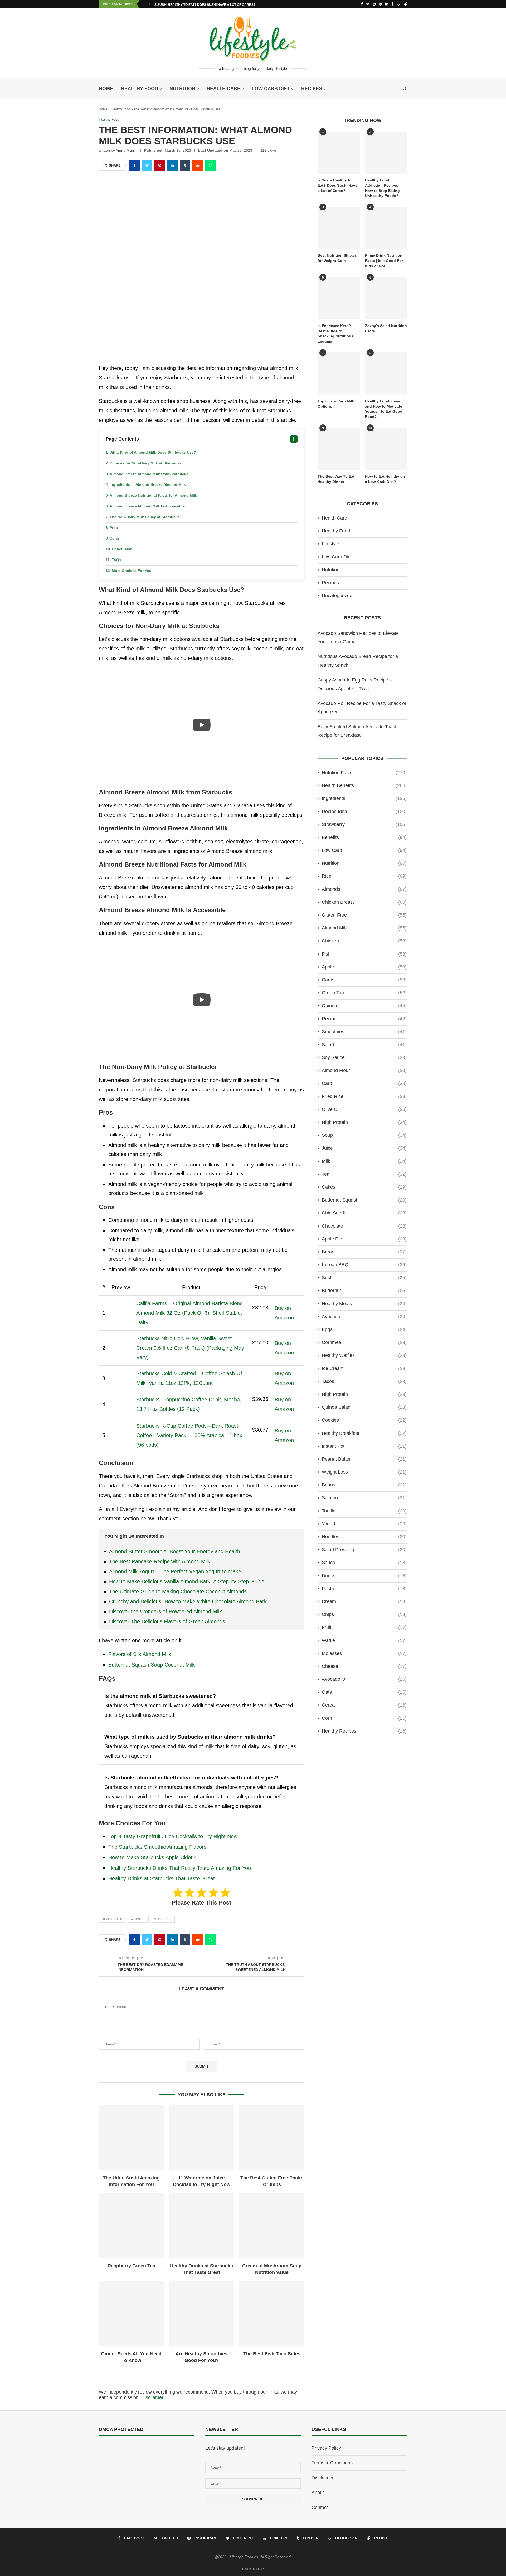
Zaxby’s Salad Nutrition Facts (386, 328)
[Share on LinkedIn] (172, 165)
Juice (364, 1148)
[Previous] (144, 4)
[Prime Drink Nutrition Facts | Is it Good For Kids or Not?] (386, 228)
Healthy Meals (364, 1304)
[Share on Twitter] (147, 165)
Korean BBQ (364, 1265)
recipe (364, 1019)
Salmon (364, 1498)
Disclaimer (323, 2478)
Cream (364, 1601)
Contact (320, 2508)
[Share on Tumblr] (185, 165)
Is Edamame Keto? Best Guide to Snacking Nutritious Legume (335, 333)
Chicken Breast (364, 902)
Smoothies (364, 1032)
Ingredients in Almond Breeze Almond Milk (148, 484)
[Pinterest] (380, 4)
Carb (364, 1083)
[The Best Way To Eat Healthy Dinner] (339, 449)
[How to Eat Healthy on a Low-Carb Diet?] (386, 449)
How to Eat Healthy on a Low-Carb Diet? (385, 479)
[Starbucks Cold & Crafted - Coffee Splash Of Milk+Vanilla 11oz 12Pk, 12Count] (121, 1377)
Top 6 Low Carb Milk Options (336, 404)
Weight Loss (364, 1472)
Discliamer (152, 2397)
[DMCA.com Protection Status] (112, 2448)
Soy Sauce (364, 1057)
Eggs (364, 1329)
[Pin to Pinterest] (160, 165)
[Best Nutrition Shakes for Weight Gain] (339, 228)
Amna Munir (126, 150)
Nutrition (182, 88)
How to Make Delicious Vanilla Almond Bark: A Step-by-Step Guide (187, 1581)
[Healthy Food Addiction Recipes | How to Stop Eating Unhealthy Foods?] (386, 153)
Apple (364, 967)
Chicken (364, 941)
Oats (364, 1692)
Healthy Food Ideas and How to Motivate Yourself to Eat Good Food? (384, 409)
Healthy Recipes (364, 1731)
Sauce (364, 1563)
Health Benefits (364, 785)
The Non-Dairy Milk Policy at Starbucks (145, 517)
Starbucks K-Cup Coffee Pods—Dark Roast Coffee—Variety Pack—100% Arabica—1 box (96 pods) (189, 1435)
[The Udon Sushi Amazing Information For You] (131, 2138)
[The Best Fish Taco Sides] (272, 2314)
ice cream (364, 1368)
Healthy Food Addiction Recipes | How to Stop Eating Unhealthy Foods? (383, 188)
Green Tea (364, 993)
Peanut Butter (364, 1459)
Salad (364, 1045)
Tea (364, 1174)
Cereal (364, 1705)
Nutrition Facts (364, 773)
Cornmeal (364, 1342)
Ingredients (364, 798)
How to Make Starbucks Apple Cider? (152, 1857)
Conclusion (122, 549)
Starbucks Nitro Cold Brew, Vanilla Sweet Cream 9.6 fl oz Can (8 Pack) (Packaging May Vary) (190, 1348)
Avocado (364, 1317)
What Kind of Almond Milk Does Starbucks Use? (153, 452)
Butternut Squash (364, 1200)
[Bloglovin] (399, 4)
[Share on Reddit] (198, 165)
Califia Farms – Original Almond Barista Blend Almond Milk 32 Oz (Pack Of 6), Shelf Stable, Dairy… (189, 1313)
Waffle (364, 1640)
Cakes (364, 1187)
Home (106, 88)
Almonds (138, 1919)
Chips (364, 1614)
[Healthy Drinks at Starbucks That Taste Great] (202, 2226)
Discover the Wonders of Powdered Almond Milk (166, 1611)
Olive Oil (364, 1109)
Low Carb (364, 850)
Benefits (364, 837)
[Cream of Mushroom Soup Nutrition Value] (272, 2226)
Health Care (223, 88)
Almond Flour (364, 1070)
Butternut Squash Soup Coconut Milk (152, 1665)
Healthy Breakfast (364, 1433)
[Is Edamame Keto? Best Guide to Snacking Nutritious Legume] (339, 298)
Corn (364, 1718)
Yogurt (364, 1524)
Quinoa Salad (364, 1407)
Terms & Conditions (332, 2463)
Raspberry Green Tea (131, 2266)
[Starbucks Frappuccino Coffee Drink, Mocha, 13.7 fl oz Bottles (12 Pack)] (121, 1403)
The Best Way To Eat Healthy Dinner (336, 479)
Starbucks (163, 1919)
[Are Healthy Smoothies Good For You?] (202, 2314)
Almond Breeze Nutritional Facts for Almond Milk (153, 495)
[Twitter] (368, 4)
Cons (114, 538)
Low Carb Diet (271, 88)
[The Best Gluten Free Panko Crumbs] (272, 2138)
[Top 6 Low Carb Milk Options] (339, 373)
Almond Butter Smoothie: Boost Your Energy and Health (175, 1551)
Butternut (364, 1291)
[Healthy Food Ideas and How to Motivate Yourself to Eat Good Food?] (386, 373)
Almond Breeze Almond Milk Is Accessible (147, 506)
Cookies (364, 1420)
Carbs (364, 980)
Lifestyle (330, 544)
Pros (114, 528)
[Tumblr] (393, 4)
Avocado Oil (364, 1679)
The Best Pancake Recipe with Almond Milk (160, 1561)
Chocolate (364, 1226)
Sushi (364, 1278)
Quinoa (364, 1006)
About (318, 2493)
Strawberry (364, 824)
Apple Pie (364, 1239)
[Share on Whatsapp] (210, 165)
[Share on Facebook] (134, 165)
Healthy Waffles (364, 1355)
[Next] (149, 4)
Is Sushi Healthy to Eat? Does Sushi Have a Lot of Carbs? (205, 5)
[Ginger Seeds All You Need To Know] (131, 2314)
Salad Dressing (364, 1550)
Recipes (312, 88)
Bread (364, 1252)
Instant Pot (364, 1446)
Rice (364, 876)
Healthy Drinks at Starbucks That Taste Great (162, 1878)
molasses (364, 1653)
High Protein (364, 1122)
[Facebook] (362, 4)
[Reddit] (405, 4)
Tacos (364, 1381)
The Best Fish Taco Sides (272, 2354)
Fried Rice (364, 1096)
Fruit (364, 1627)
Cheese (364, 1666)
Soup (364, 1135)
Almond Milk (112, 1919)
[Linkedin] (387, 4)
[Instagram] (374, 4)
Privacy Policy (326, 2448)
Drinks (364, 1576)
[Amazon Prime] (260, 1317)
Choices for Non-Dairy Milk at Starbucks (146, 463)
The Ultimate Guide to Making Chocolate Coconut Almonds (178, 1591)
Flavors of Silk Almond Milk (140, 1654)
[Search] (405, 88)
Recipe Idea (364, 812)
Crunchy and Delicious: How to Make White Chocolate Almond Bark (188, 1601)
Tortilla (364, 1511)
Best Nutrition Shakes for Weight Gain (337, 258)
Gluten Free (364, 915)
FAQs (116, 560)
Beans (364, 1485)
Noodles (364, 1537)
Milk (364, 1161)
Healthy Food (140, 88)
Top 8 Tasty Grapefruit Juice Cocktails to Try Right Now (173, 1836)
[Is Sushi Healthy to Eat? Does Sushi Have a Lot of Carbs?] (339, 153)
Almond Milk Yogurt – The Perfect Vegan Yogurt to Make (175, 1571)
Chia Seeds (364, 1213)
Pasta (364, 1589)
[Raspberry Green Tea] (131, 2226)
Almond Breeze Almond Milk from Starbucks (149, 474)
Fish (364, 954)
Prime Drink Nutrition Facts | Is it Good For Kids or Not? (384, 261)
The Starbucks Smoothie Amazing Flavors (157, 1847)
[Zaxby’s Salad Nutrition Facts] (386, 298)
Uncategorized (337, 596)
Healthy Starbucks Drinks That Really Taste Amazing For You (180, 1868)
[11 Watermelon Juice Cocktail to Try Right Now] (202, 2138)
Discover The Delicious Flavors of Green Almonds (167, 1621)
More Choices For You (132, 571)
